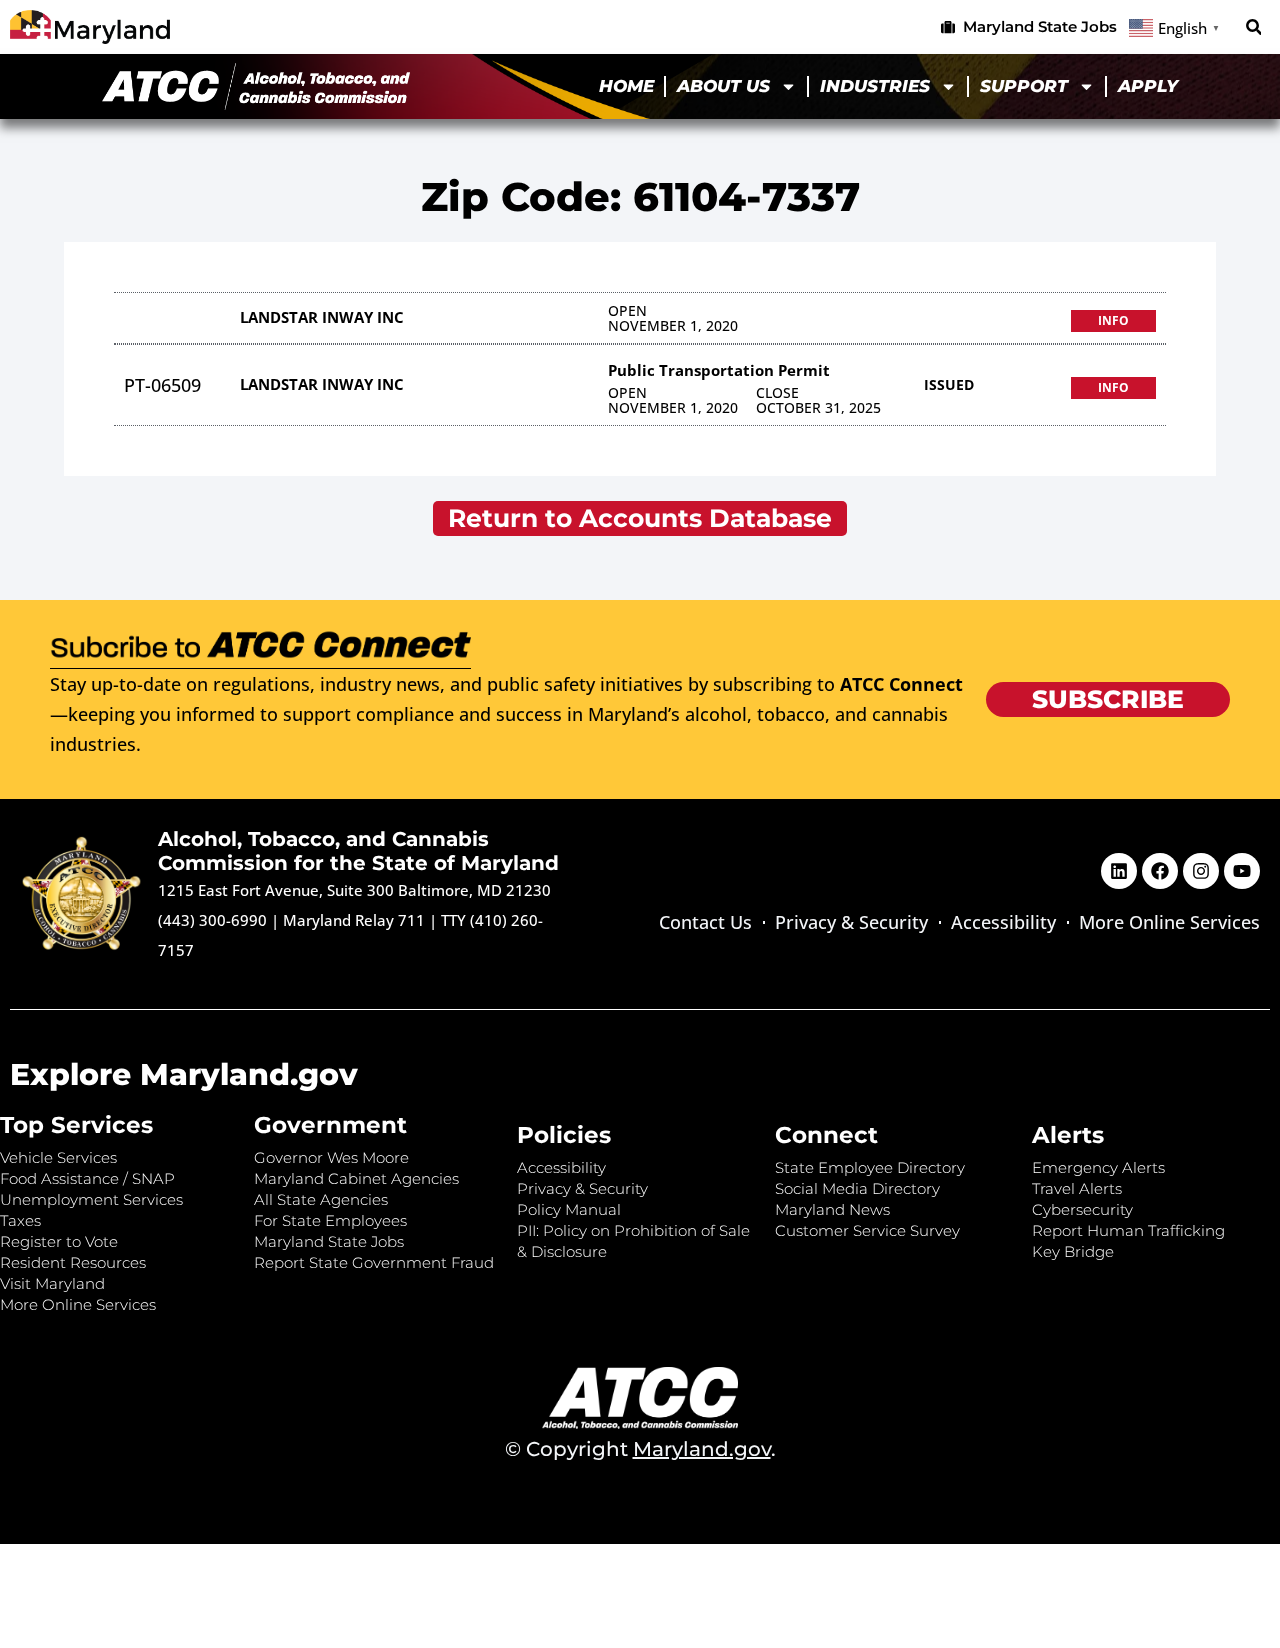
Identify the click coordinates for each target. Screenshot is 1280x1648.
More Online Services (1169, 922)
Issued (949, 384)
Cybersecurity (1082, 1209)
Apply (1148, 86)
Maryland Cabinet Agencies (356, 1178)
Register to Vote (59, 1241)
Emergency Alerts (1098, 1167)
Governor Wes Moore (331, 1157)
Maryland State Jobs (329, 1241)
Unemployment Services (91, 1199)
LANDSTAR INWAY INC (322, 317)
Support (1024, 86)
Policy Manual (569, 1209)
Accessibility (1003, 922)
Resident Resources (73, 1262)
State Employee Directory (870, 1167)
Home (626, 86)
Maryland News (832, 1209)
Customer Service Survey (867, 1230)
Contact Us (705, 922)
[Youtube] (1242, 871)
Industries (875, 86)
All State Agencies (321, 1199)
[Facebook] (1160, 871)
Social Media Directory (857, 1188)
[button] (1253, 27)
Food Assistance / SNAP (87, 1178)
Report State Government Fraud (374, 1262)
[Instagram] (1201, 871)
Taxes (20, 1220)
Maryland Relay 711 (356, 920)
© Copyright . (640, 1449)
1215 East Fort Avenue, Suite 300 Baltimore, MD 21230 (354, 890)
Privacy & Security (851, 922)
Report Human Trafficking (1128, 1230)
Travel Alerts (1077, 1188)
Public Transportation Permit (719, 370)
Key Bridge (1073, 1251)
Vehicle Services (58, 1157)
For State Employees (330, 1220)
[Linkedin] (1119, 871)
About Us (723, 86)
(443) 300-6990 (212, 920)
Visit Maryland (52, 1283)
